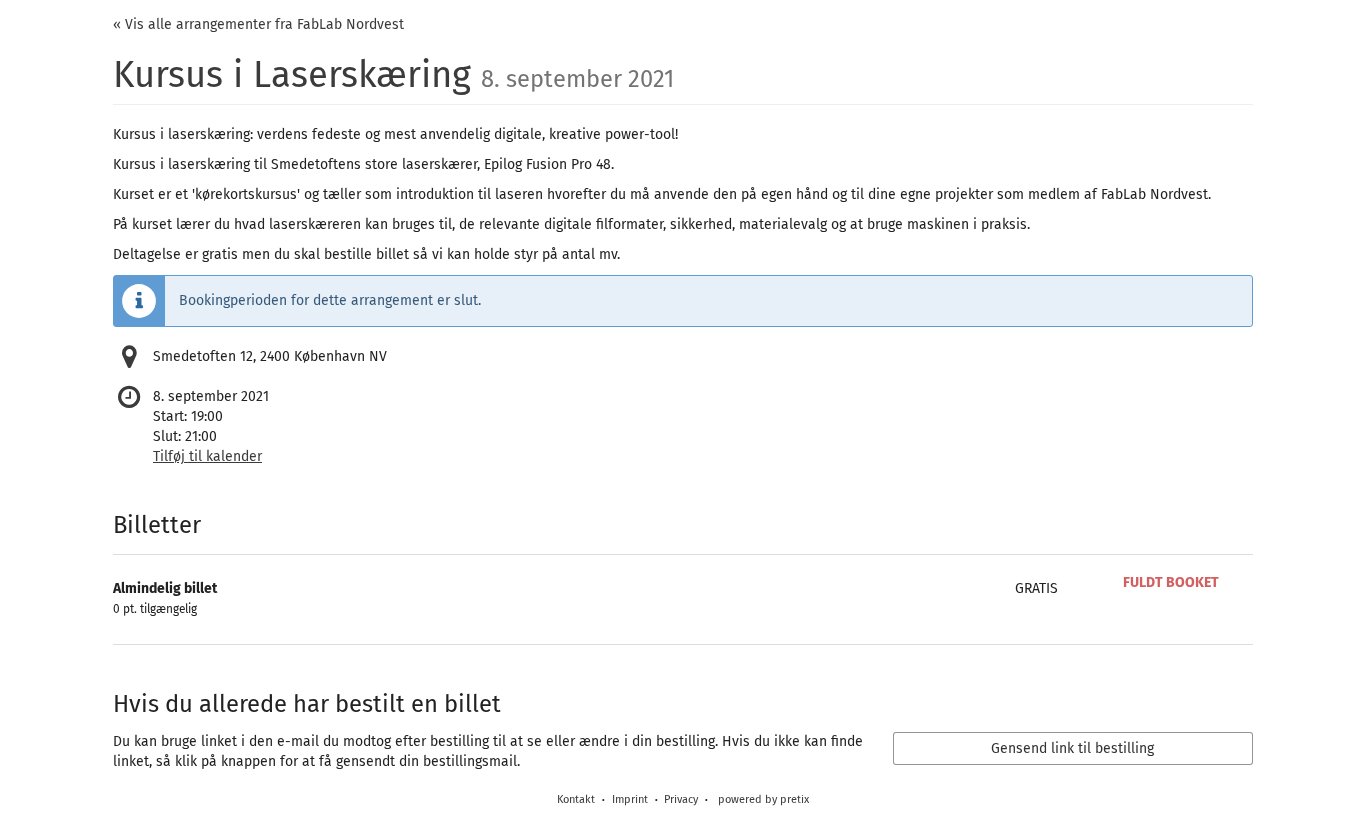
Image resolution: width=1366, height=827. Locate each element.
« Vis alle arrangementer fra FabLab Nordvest (258, 24)
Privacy (681, 799)
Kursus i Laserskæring (393, 75)
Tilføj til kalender (207, 456)
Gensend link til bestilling (1072, 748)
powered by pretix (763, 799)
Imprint (630, 799)
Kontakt (576, 799)
